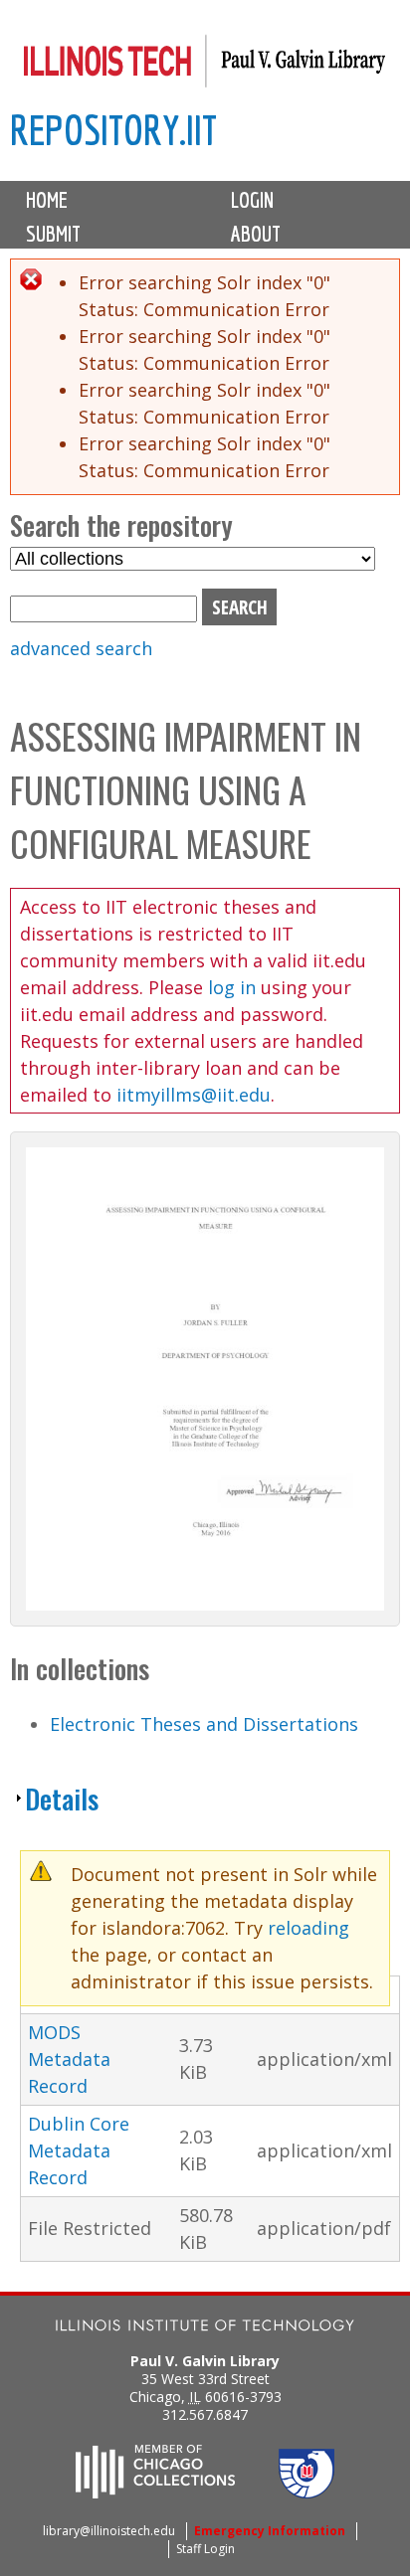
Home (47, 200)
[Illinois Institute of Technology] (205, 2328)
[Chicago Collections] (155, 2492)
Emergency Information (270, 2531)
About (256, 234)
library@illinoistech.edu (109, 2531)
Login (252, 200)
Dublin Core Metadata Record (79, 2150)
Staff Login (205, 2549)
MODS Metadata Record (69, 2059)
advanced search (81, 648)
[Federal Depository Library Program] (307, 2492)
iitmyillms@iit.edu (194, 1095)
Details (62, 1799)
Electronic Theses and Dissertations (204, 1724)
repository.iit (113, 130)
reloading (308, 1928)
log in (232, 987)
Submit (53, 234)
